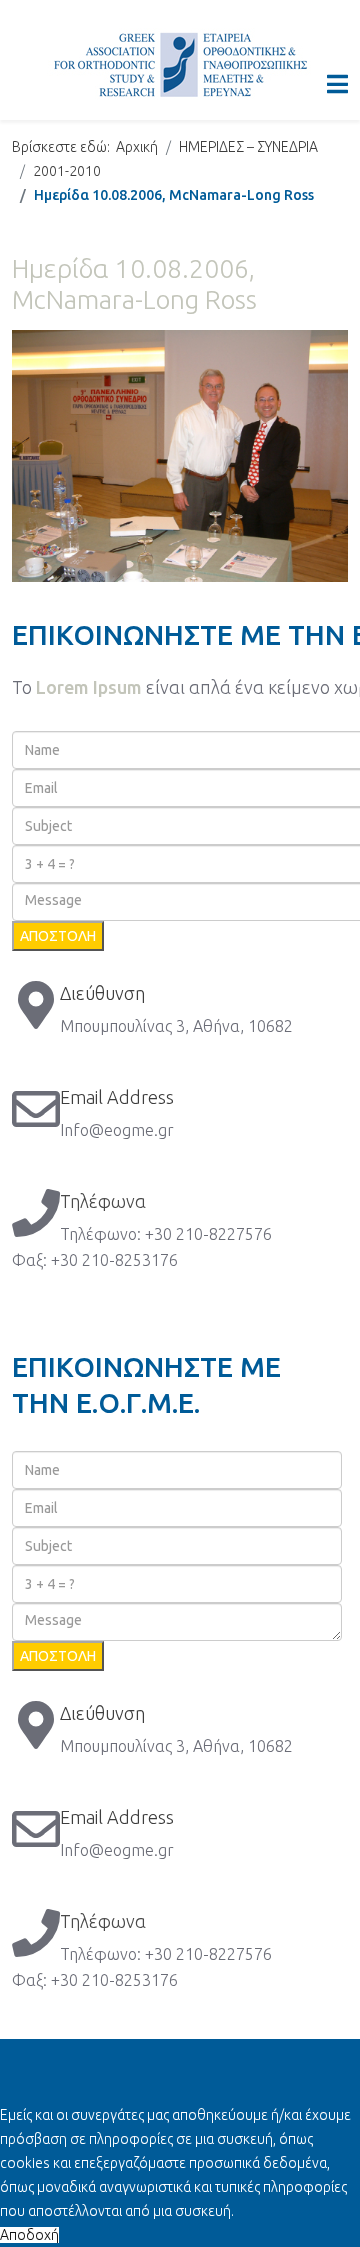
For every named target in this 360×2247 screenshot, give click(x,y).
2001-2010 (67, 171)
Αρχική (137, 147)
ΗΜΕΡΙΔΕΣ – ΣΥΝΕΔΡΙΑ (248, 147)
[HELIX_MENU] (337, 85)
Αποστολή (58, 936)
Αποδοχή (29, 2235)
